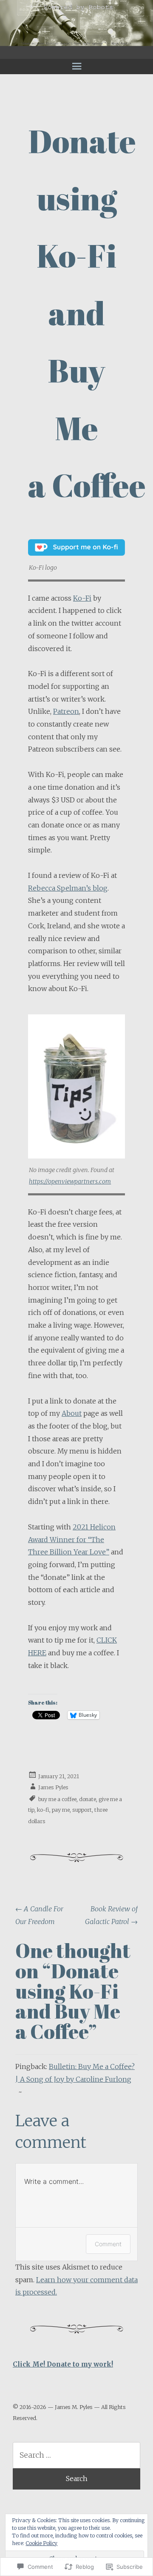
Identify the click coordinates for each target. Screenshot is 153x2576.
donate (88, 1799)
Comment (108, 2244)
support (82, 1810)
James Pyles (53, 1787)
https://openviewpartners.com (70, 1181)
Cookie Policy (41, 2543)
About (72, 1413)
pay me (61, 1810)
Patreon (66, 711)
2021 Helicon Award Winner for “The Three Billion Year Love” (72, 1539)
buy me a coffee (57, 1799)
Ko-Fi (82, 598)
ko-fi (43, 1810)
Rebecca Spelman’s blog (68, 888)
